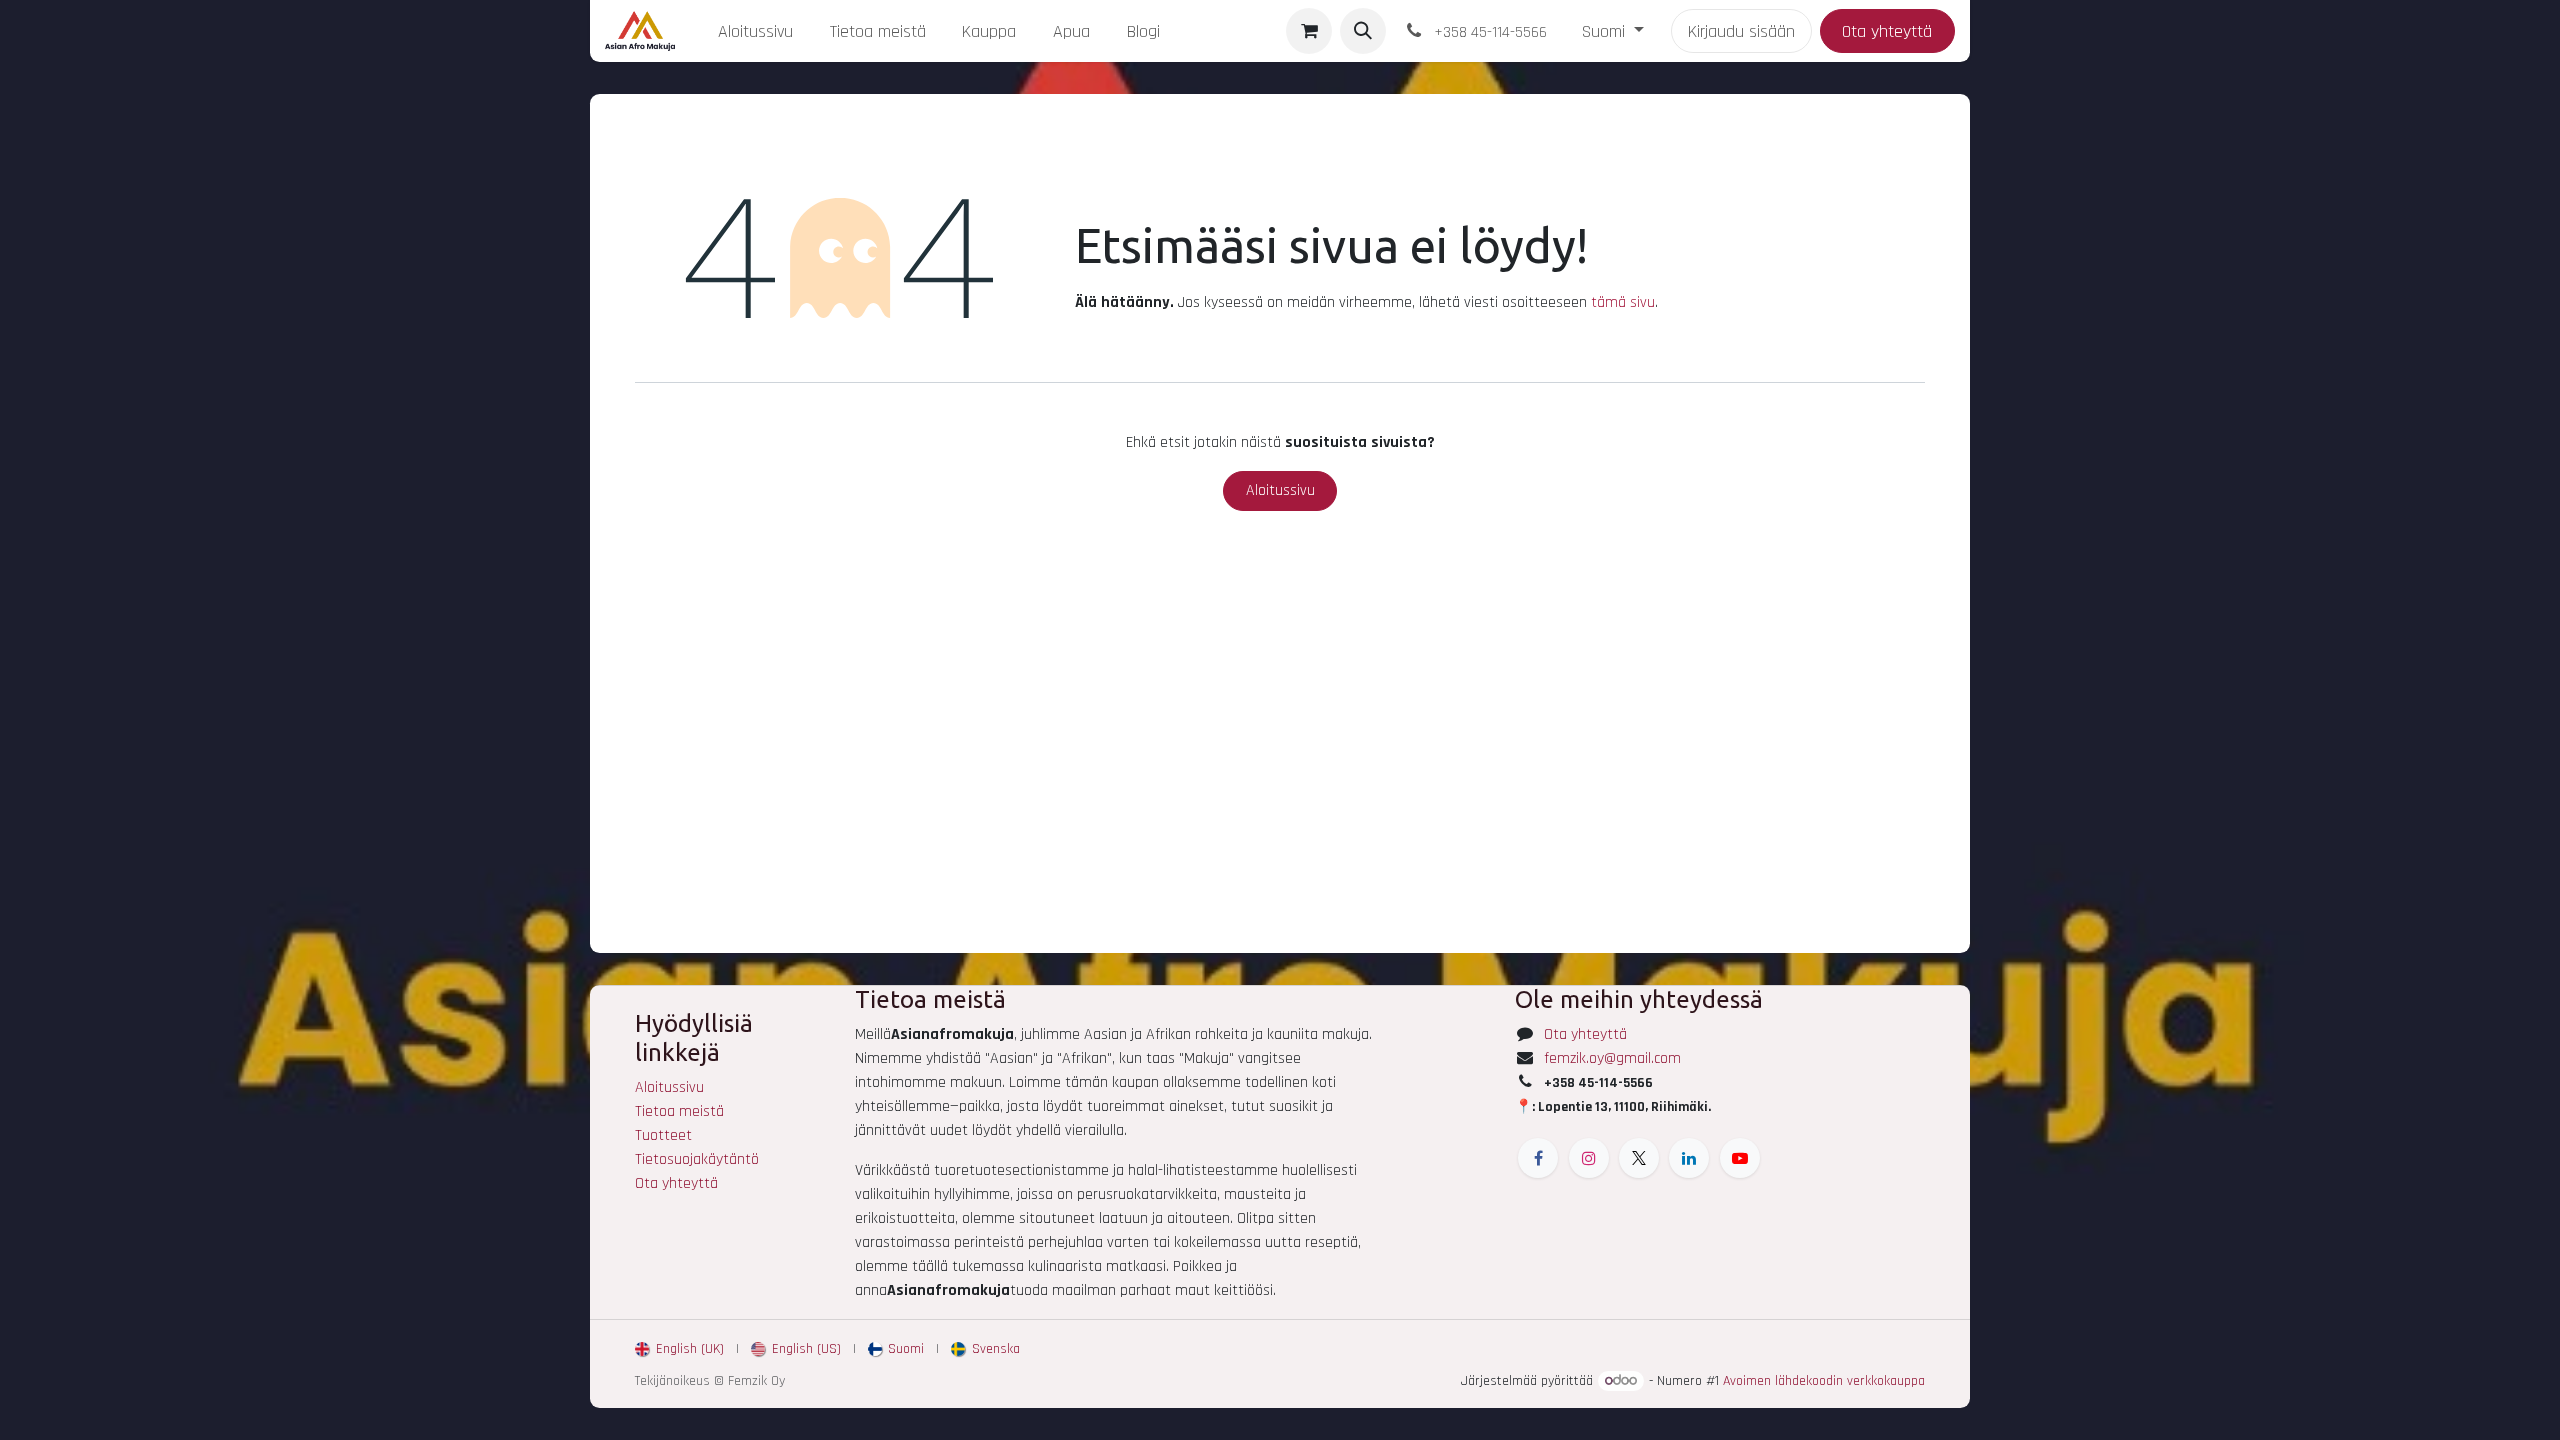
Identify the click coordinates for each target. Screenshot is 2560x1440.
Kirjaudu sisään (1741, 31)
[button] (1363, 31)
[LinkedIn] (1689, 1158)
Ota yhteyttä (1887, 31)
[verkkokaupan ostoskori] (1309, 31)
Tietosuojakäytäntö (697, 1159)
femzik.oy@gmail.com (1612, 1058)
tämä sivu (1623, 302)
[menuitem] (755, 31)
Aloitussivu (1280, 490)
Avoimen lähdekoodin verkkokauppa (1824, 1381)
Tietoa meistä (679, 1111)
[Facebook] (1538, 1158)
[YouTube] (1740, 1158)
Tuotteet (663, 1135)
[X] (1639, 1158)
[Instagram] (1589, 1158)
